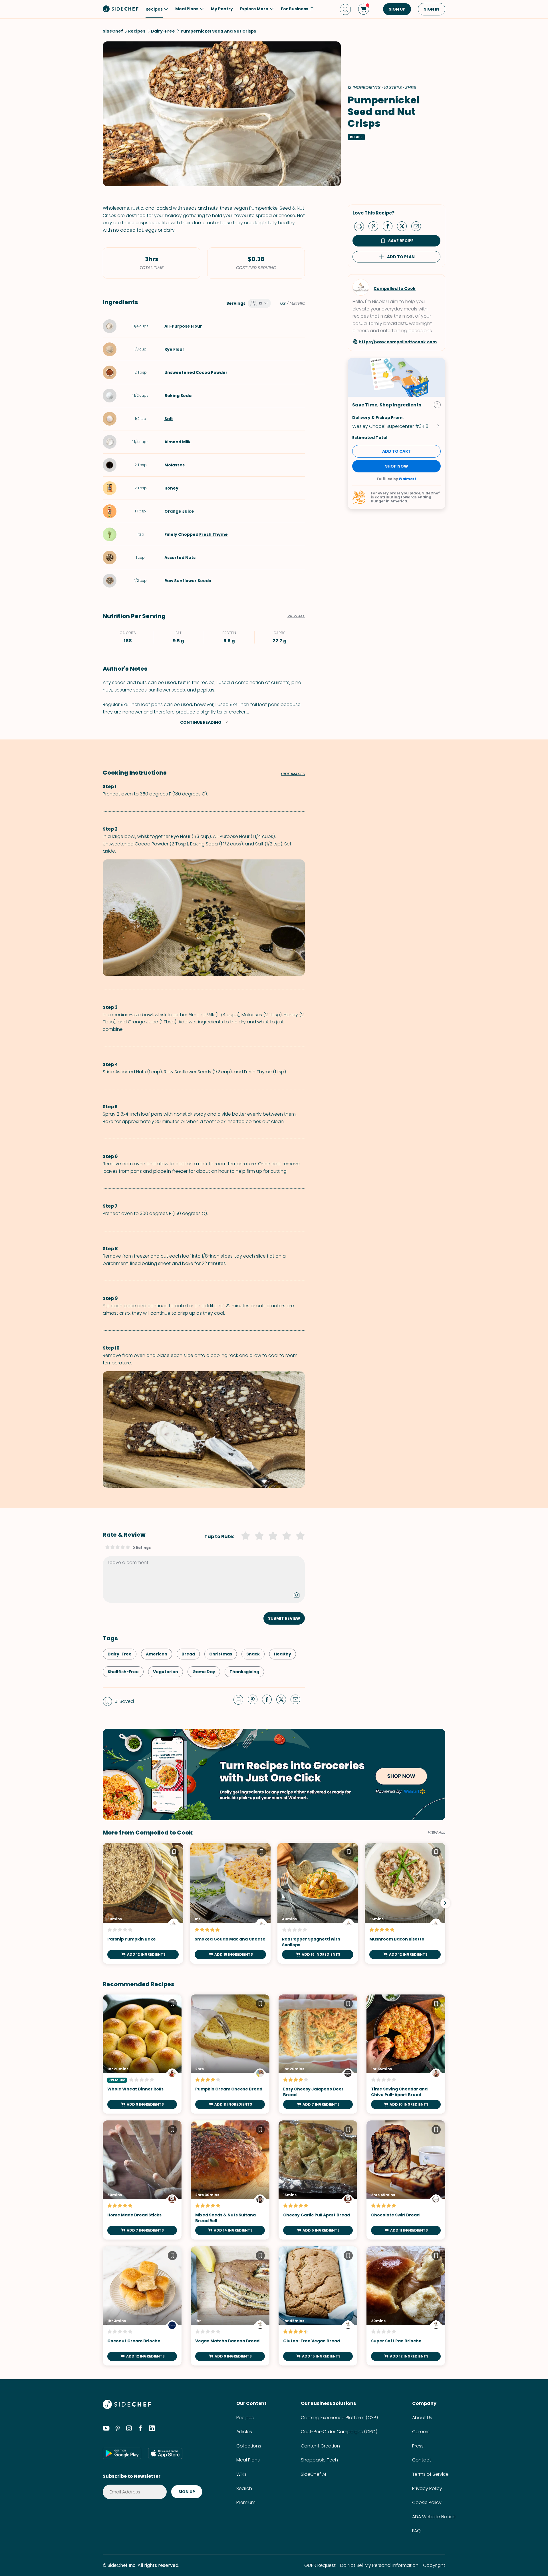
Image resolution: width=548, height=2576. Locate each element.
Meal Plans (248, 2460)
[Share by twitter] (404, 226)
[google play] (122, 2453)
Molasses (175, 465)
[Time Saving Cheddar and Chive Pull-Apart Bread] (406, 2054)
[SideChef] (127, 2407)
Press (418, 2446)
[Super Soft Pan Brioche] (406, 2306)
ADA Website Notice (434, 2517)
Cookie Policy (427, 2502)
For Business (295, 9)
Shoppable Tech (319, 2460)
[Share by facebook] (390, 226)
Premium (246, 2502)
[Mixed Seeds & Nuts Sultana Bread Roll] (230, 2180)
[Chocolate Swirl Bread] (406, 2180)
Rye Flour (174, 349)
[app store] (165, 2453)
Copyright (434, 2565)
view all (437, 1833)
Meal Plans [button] (187, 9)
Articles (244, 2432)
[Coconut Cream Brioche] (142, 2306)
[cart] (364, 9)
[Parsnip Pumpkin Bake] (143, 1903)
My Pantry (222, 9)
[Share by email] (418, 226)
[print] (360, 226)
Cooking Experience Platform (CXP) (339, 2418)
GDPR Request (320, 2565)
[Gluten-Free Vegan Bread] (318, 2306)
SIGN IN (432, 9)
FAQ (416, 2531)
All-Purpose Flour (183, 326)
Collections (249, 2446)
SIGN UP (397, 9)
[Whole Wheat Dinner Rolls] (142, 2054)
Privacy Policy (427, 2488)
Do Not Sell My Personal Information (379, 2565)
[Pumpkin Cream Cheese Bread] (230, 2054)
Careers (421, 2432)
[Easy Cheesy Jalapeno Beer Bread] (318, 2054)
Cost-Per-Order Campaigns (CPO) (339, 2432)
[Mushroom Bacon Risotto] (405, 1903)
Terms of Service (430, 2474)
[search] (345, 9)
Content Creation (320, 2446)
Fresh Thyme (213, 534)
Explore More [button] (254, 9)
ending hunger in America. (401, 499)
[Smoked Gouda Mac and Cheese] (230, 1903)
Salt (169, 419)
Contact (422, 2460)
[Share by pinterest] (376, 226)
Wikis (241, 2474)
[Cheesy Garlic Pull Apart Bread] (318, 2180)
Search (244, 2488)
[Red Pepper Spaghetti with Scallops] (318, 1903)
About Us (422, 2418)
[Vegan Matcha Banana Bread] (230, 2306)
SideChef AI (313, 2474)
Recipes (245, 2418)
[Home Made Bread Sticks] (142, 2180)
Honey (171, 488)
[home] (121, 9)
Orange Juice (179, 511)
